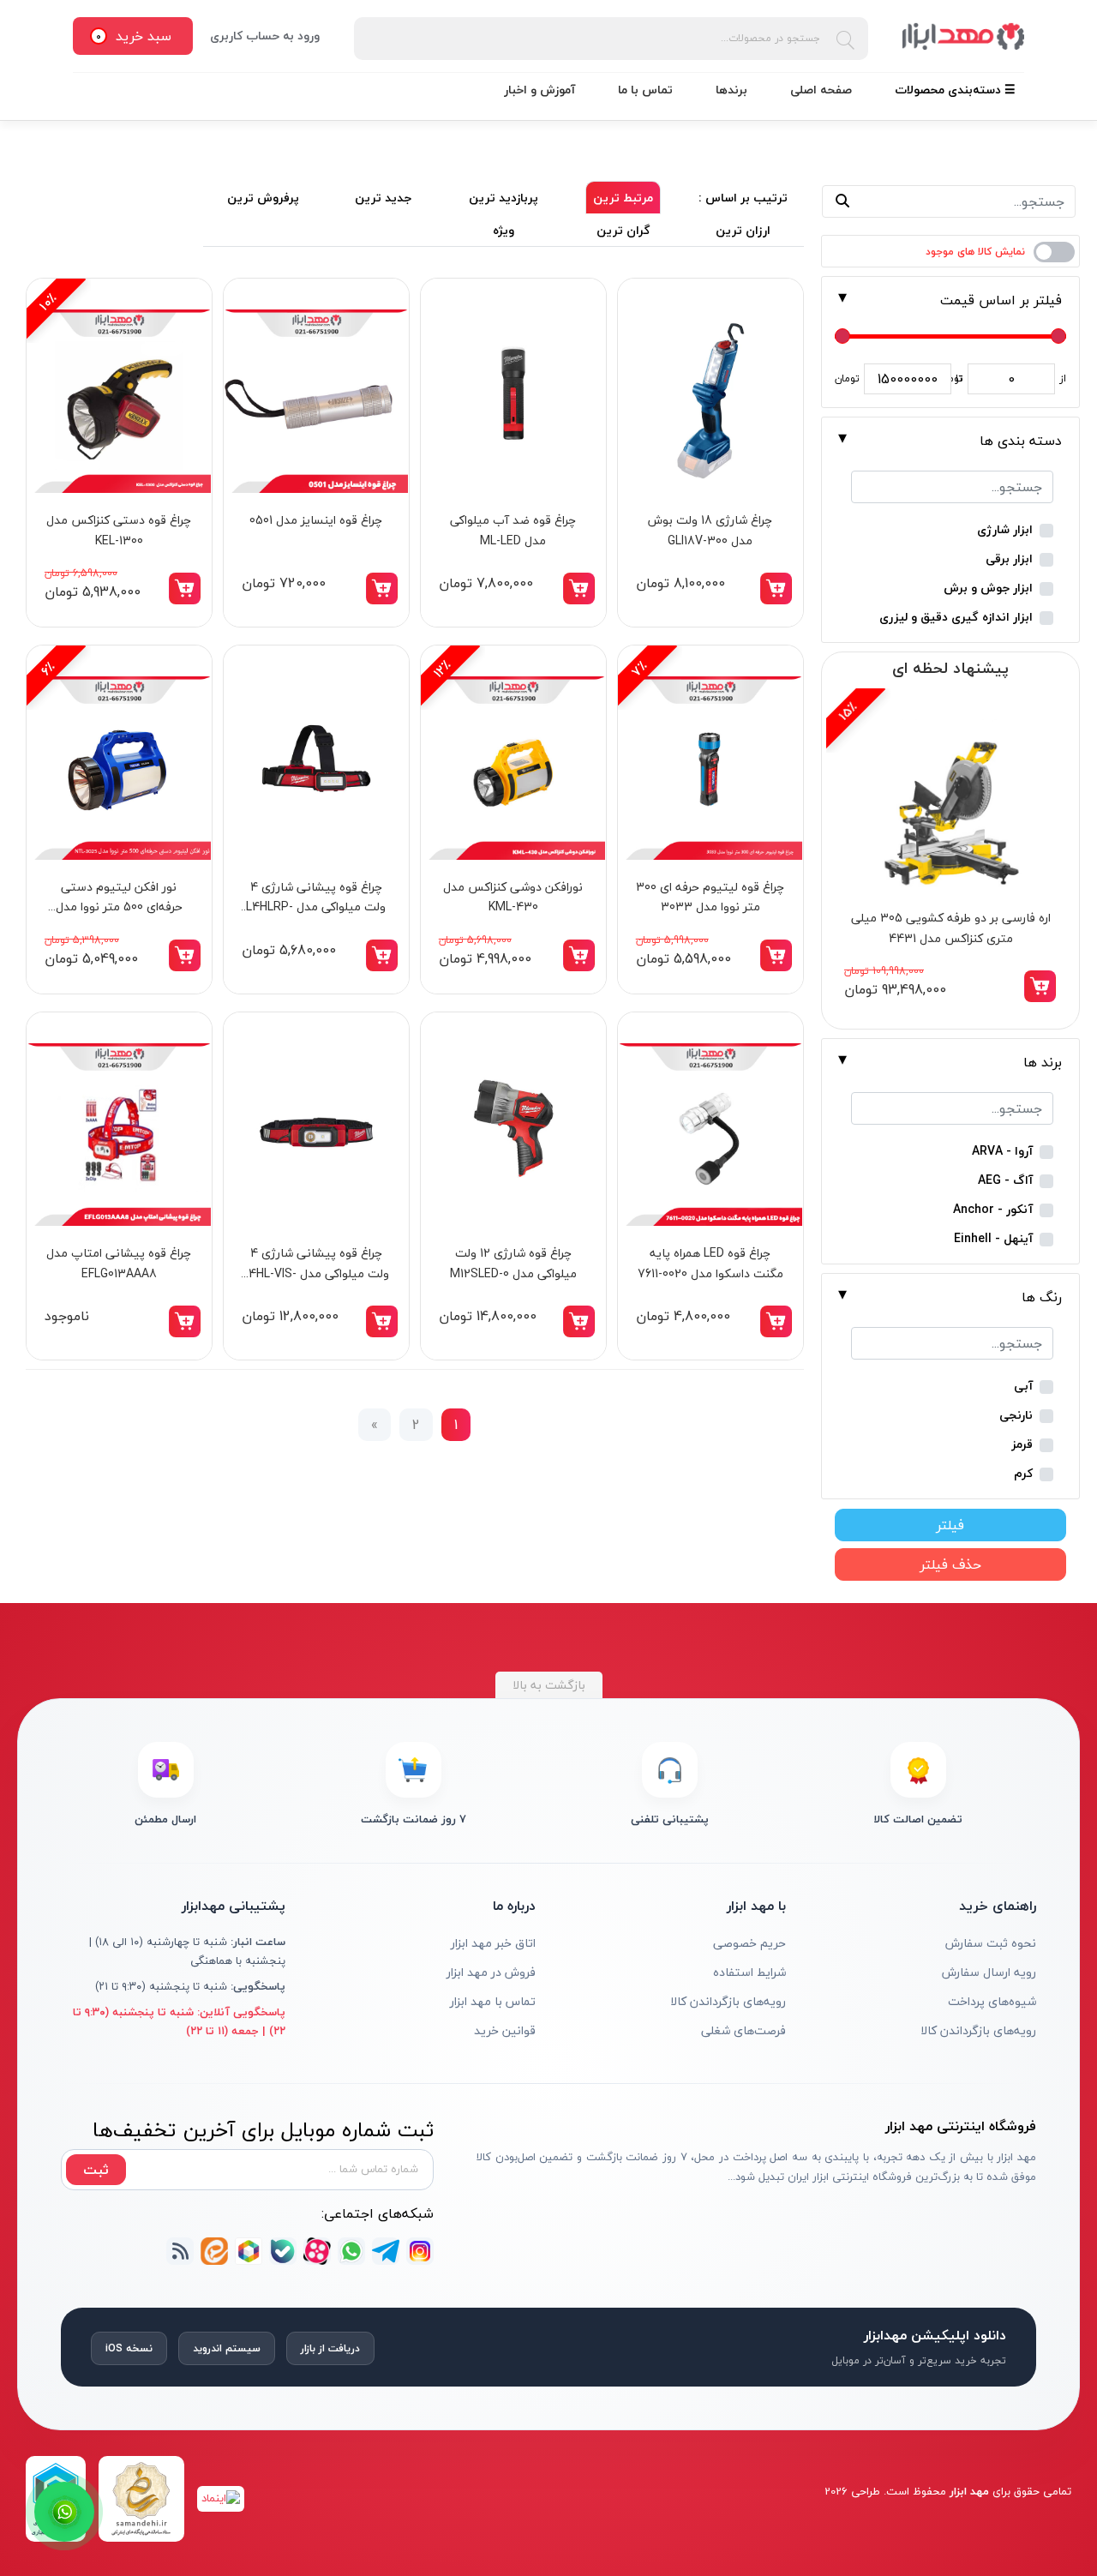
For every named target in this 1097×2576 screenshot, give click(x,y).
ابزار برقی (1009, 559)
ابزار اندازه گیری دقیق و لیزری (956, 618)
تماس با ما (645, 90)
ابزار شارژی (1005, 530)
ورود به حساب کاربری (265, 36)
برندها (731, 90)
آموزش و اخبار (540, 90)
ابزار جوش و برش (988, 588)
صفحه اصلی (821, 90)
